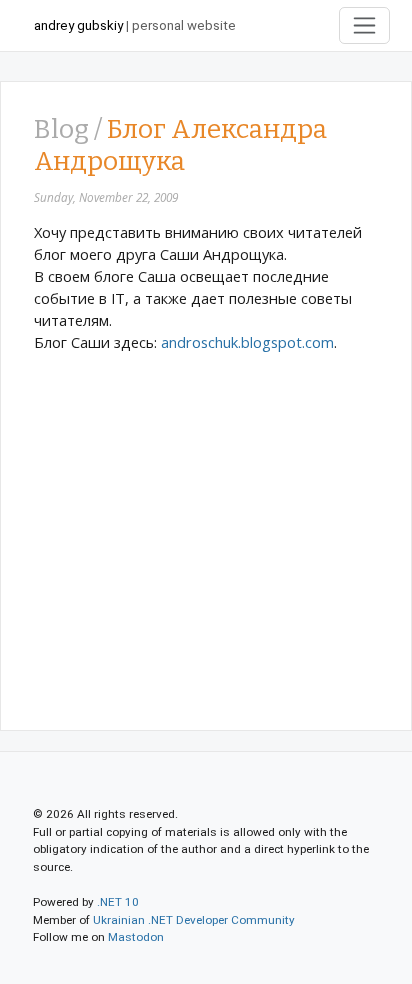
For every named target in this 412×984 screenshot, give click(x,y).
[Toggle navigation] (365, 25)
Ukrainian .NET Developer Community (194, 920)
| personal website (135, 25)
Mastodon (136, 937)
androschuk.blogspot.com (247, 342)
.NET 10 (118, 902)
